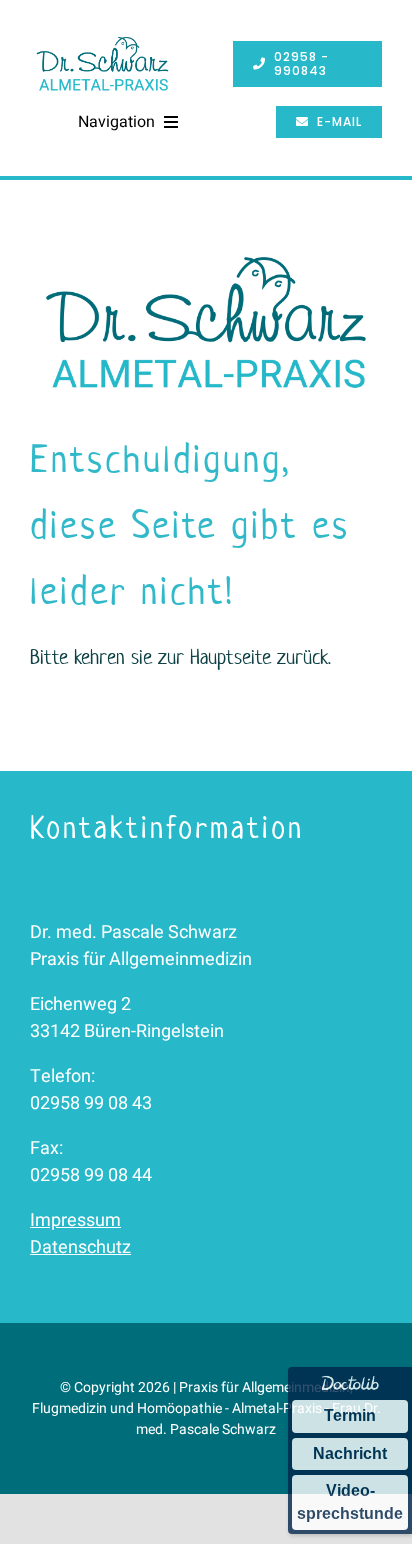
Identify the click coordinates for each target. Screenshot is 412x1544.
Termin (350, 1415)
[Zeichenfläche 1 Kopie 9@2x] (206, 248)
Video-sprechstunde (350, 1501)
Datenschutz (80, 1247)
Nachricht (350, 1453)
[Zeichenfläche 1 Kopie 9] (102, 38)
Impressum (75, 1220)
